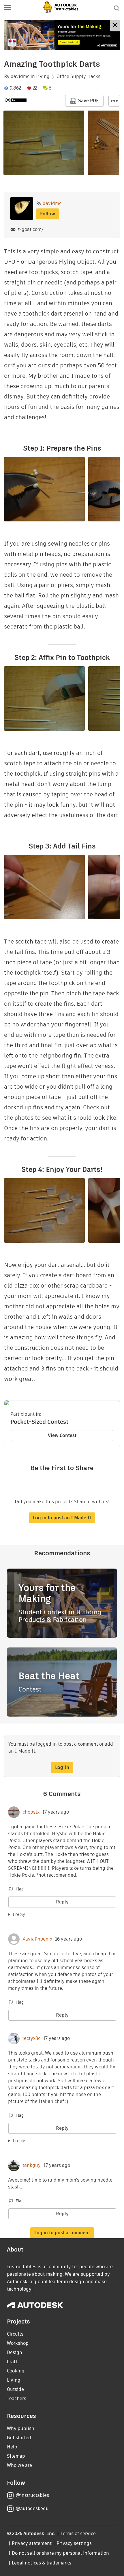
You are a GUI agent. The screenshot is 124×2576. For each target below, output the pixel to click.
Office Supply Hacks (78, 77)
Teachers (17, 2398)
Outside (15, 2389)
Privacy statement (32, 2543)
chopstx (31, 1812)
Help (12, 2447)
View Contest (62, 1435)
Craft (12, 2362)
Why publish (21, 2428)
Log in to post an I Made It (62, 1518)
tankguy (32, 2165)
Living (43, 77)
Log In (62, 1767)
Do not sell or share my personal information (60, 2553)
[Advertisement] (62, 35)
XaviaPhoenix (37, 1939)
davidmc (20, 77)
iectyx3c (31, 2038)
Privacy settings (74, 2543)
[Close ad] (115, 26)
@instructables (32, 2495)
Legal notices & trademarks (42, 2563)
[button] (7, 8)
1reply (19, 1914)
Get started (19, 2438)
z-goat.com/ (30, 229)
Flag (20, 1889)
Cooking (16, 2371)
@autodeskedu (32, 2508)
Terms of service (78, 2534)
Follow (48, 214)
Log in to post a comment (62, 2233)
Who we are (19, 2465)
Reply (62, 1902)
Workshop (18, 2343)
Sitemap (16, 2456)
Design (15, 2352)
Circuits (15, 2334)
